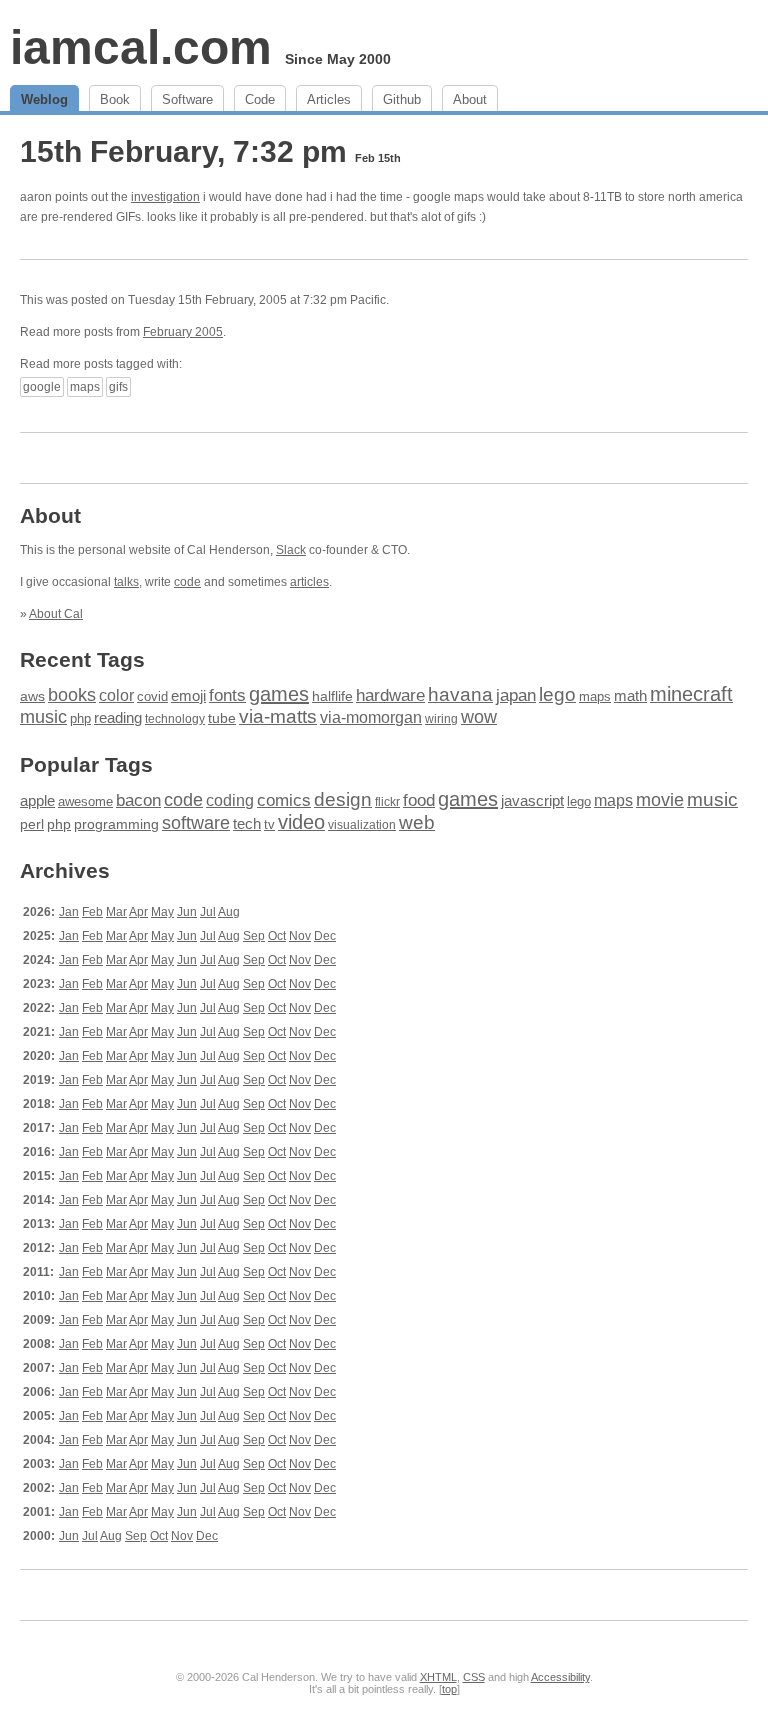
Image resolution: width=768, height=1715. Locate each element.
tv (269, 825)
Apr (138, 912)
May (162, 912)
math (630, 695)
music (43, 717)
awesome (85, 801)
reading (118, 717)
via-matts (278, 716)
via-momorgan (371, 717)
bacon (138, 800)
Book (115, 99)
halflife (332, 696)
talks (126, 582)
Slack (291, 550)
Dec (325, 936)
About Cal (56, 614)
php (80, 719)
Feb (92, 912)
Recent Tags (82, 659)
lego (557, 694)
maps (85, 387)
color (116, 695)
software (196, 823)
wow (479, 717)
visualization (362, 825)
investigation (165, 197)
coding (230, 800)
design (343, 799)
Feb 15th (378, 158)
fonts (227, 695)
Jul (208, 912)
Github (402, 99)
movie (660, 799)
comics (284, 800)
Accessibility (560, 1677)
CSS (474, 1677)
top (449, 1689)
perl (32, 824)
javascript (532, 800)
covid (152, 696)
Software (187, 99)
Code (260, 99)
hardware (390, 695)
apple (37, 800)
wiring (441, 719)
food (419, 800)
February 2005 (183, 332)
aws (32, 696)
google (42, 387)
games (279, 694)
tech (247, 824)
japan (516, 695)
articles (309, 582)
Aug (229, 912)
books (72, 694)
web (417, 822)
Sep (254, 936)
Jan (69, 912)
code (187, 582)
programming (116, 824)
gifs (118, 387)
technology (175, 719)
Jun (187, 912)
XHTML (438, 1677)
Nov (300, 936)
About (470, 99)
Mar (116, 912)
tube (222, 718)
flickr (387, 802)
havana (460, 694)
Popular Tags (86, 764)
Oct (277, 936)
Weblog (44, 99)
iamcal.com (141, 47)
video (301, 822)
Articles (329, 99)
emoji (188, 696)
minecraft (691, 694)
